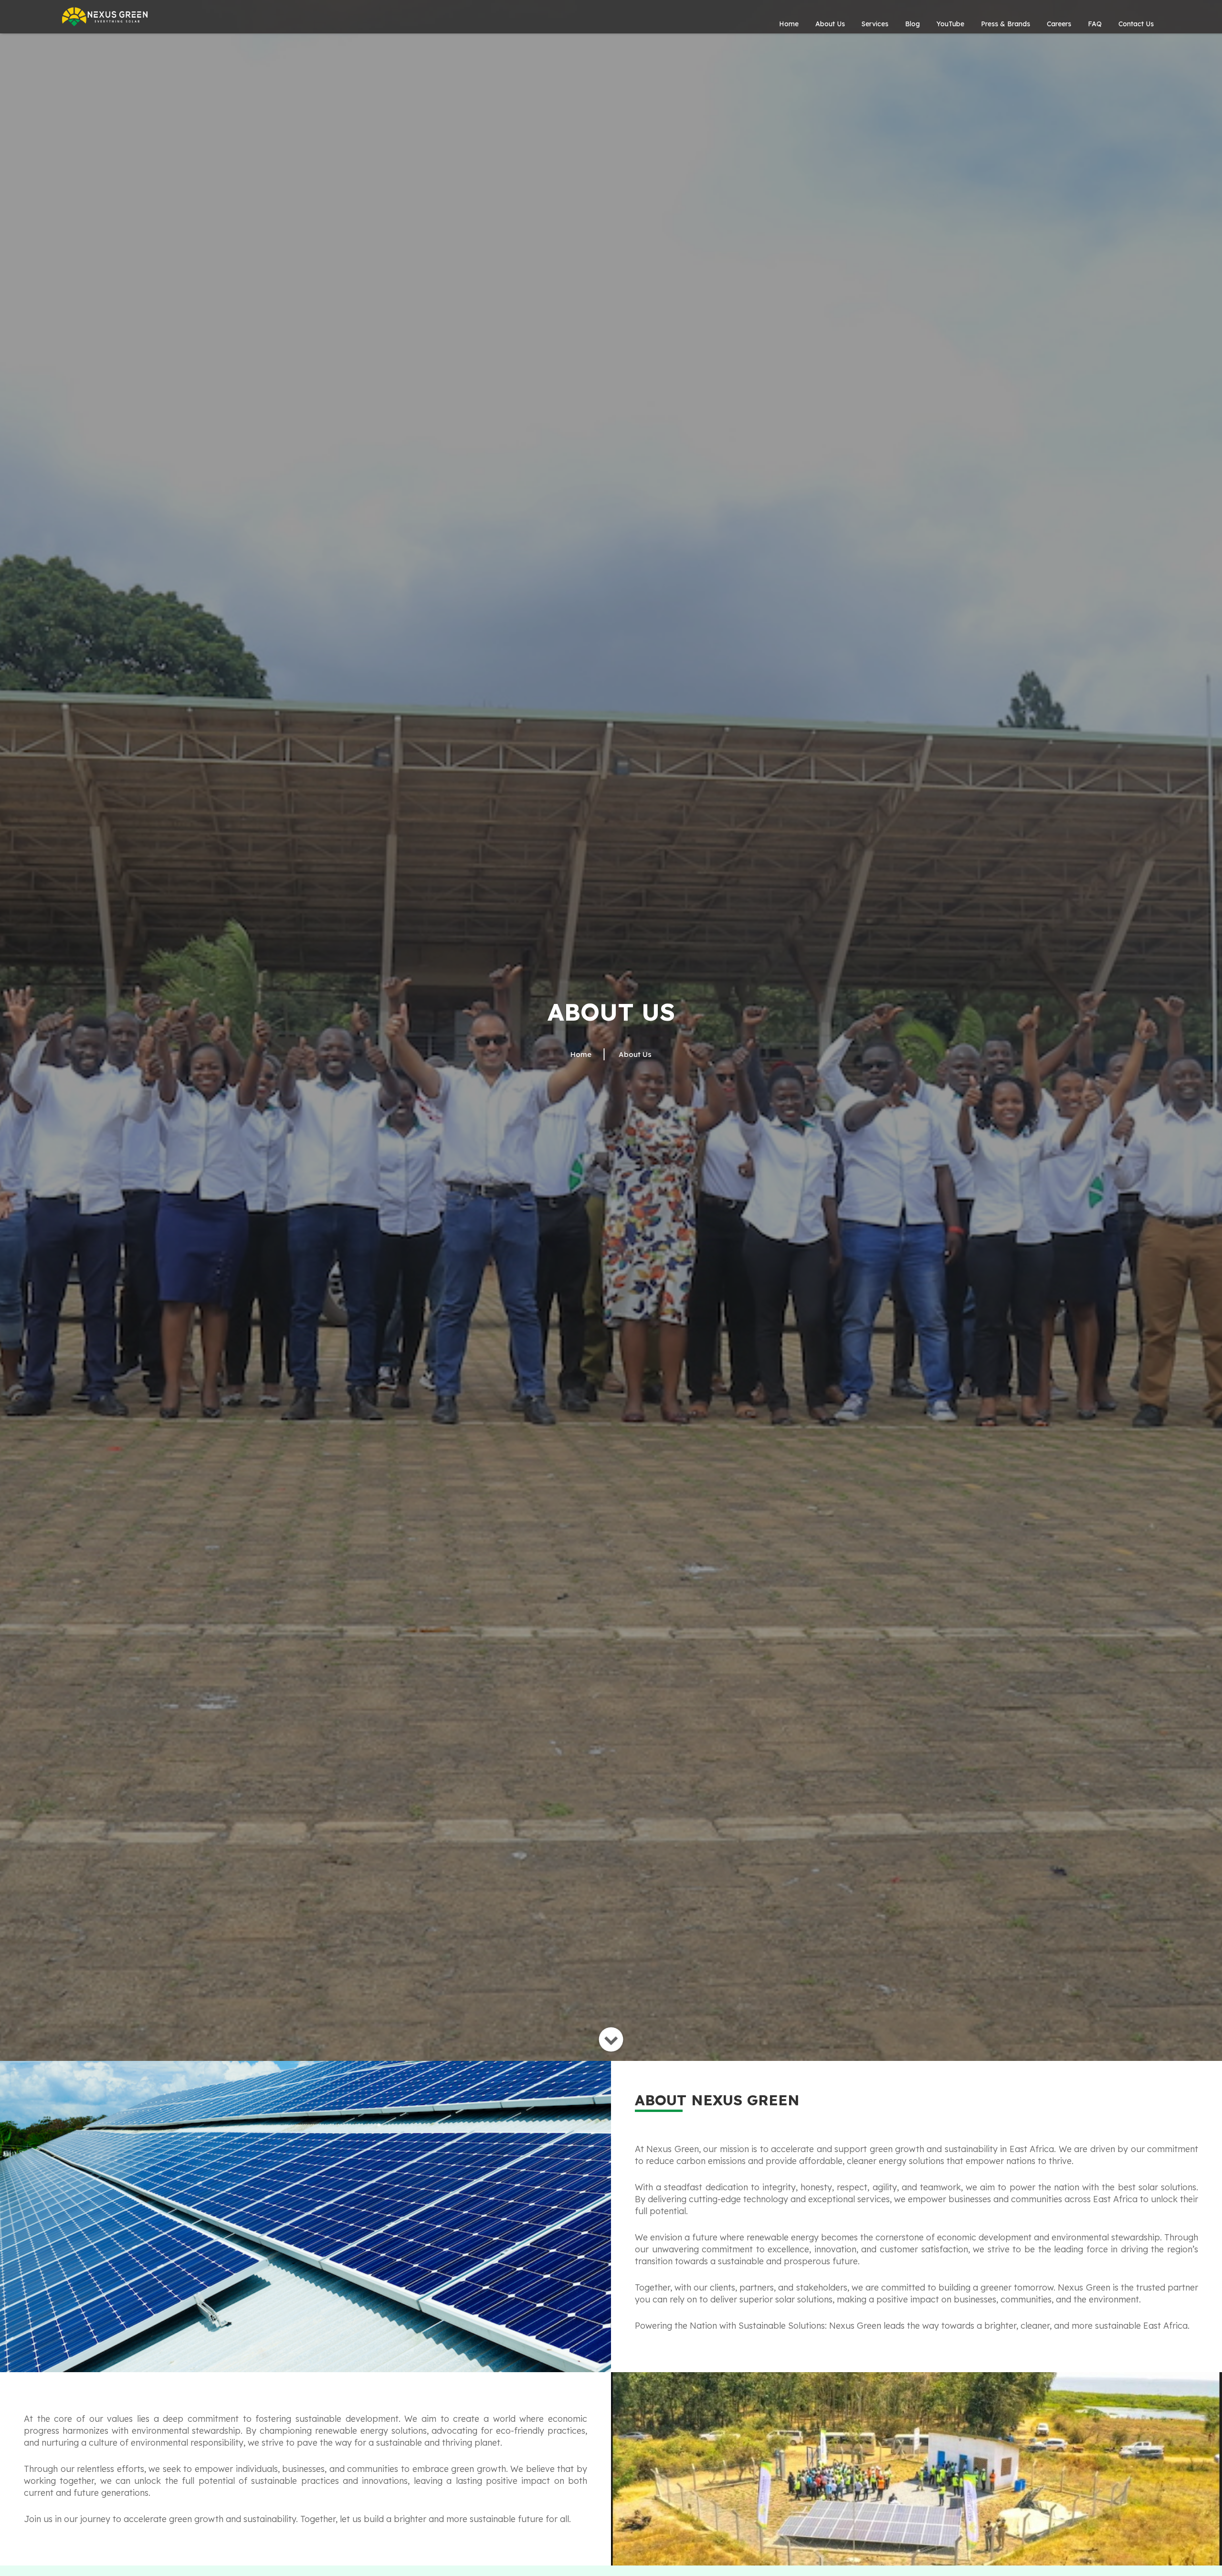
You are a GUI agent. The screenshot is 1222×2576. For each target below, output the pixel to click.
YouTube (950, 24)
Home (789, 24)
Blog (912, 24)
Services (875, 24)
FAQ (1095, 24)
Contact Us (1136, 24)
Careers (1059, 24)
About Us (830, 24)
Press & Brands (1006, 24)
